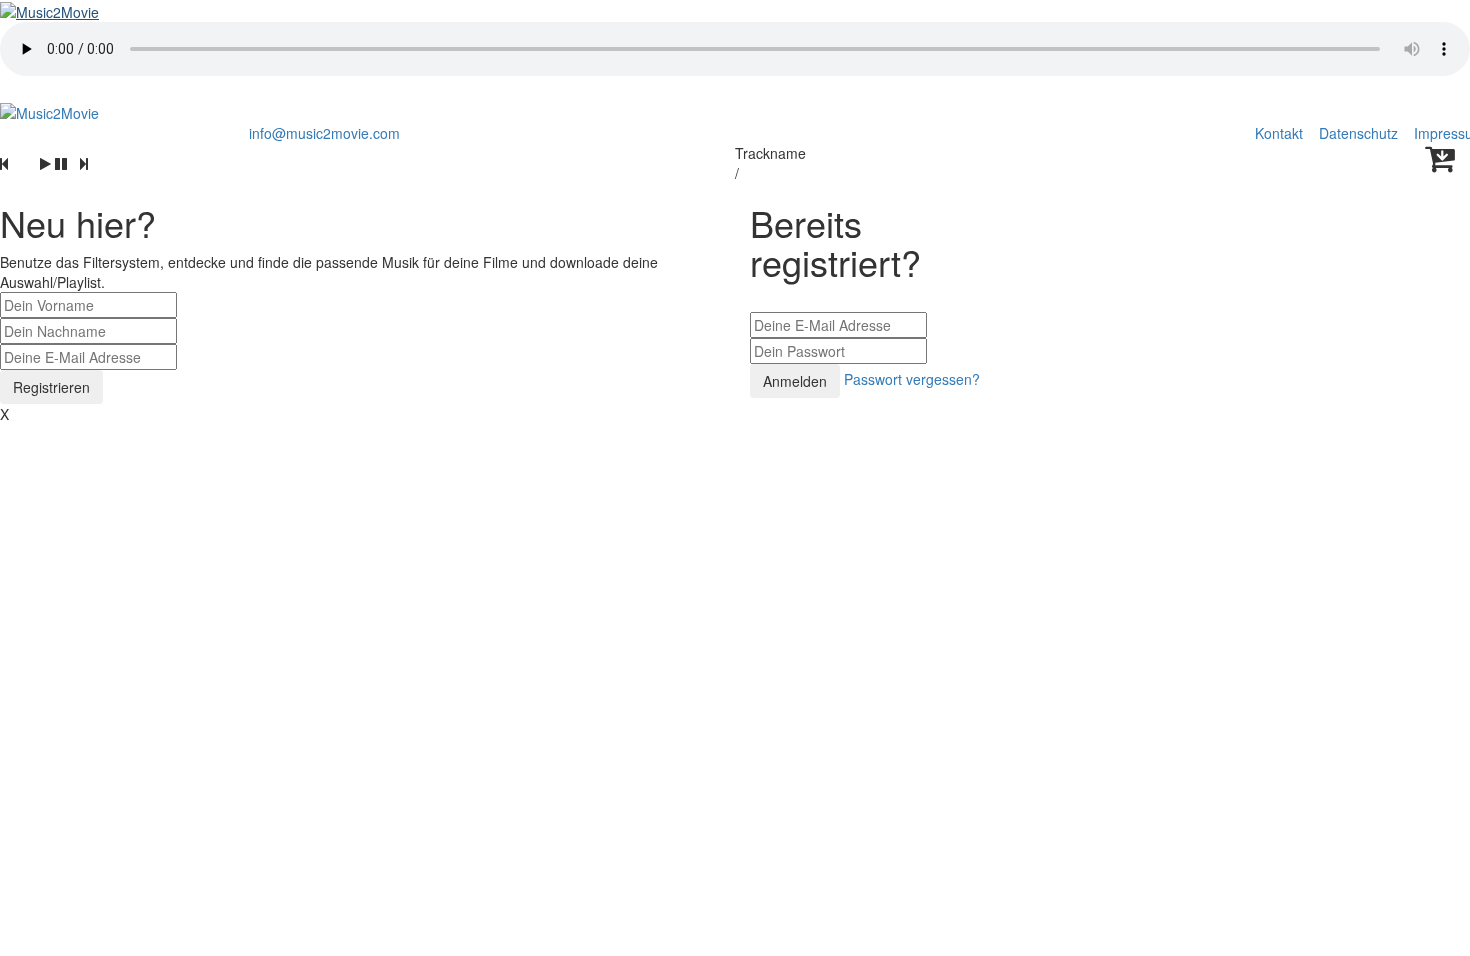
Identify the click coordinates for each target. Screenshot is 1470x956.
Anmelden (795, 381)
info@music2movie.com (324, 133)
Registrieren (51, 387)
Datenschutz (1360, 133)
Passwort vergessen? (912, 379)
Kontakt (1279, 133)
